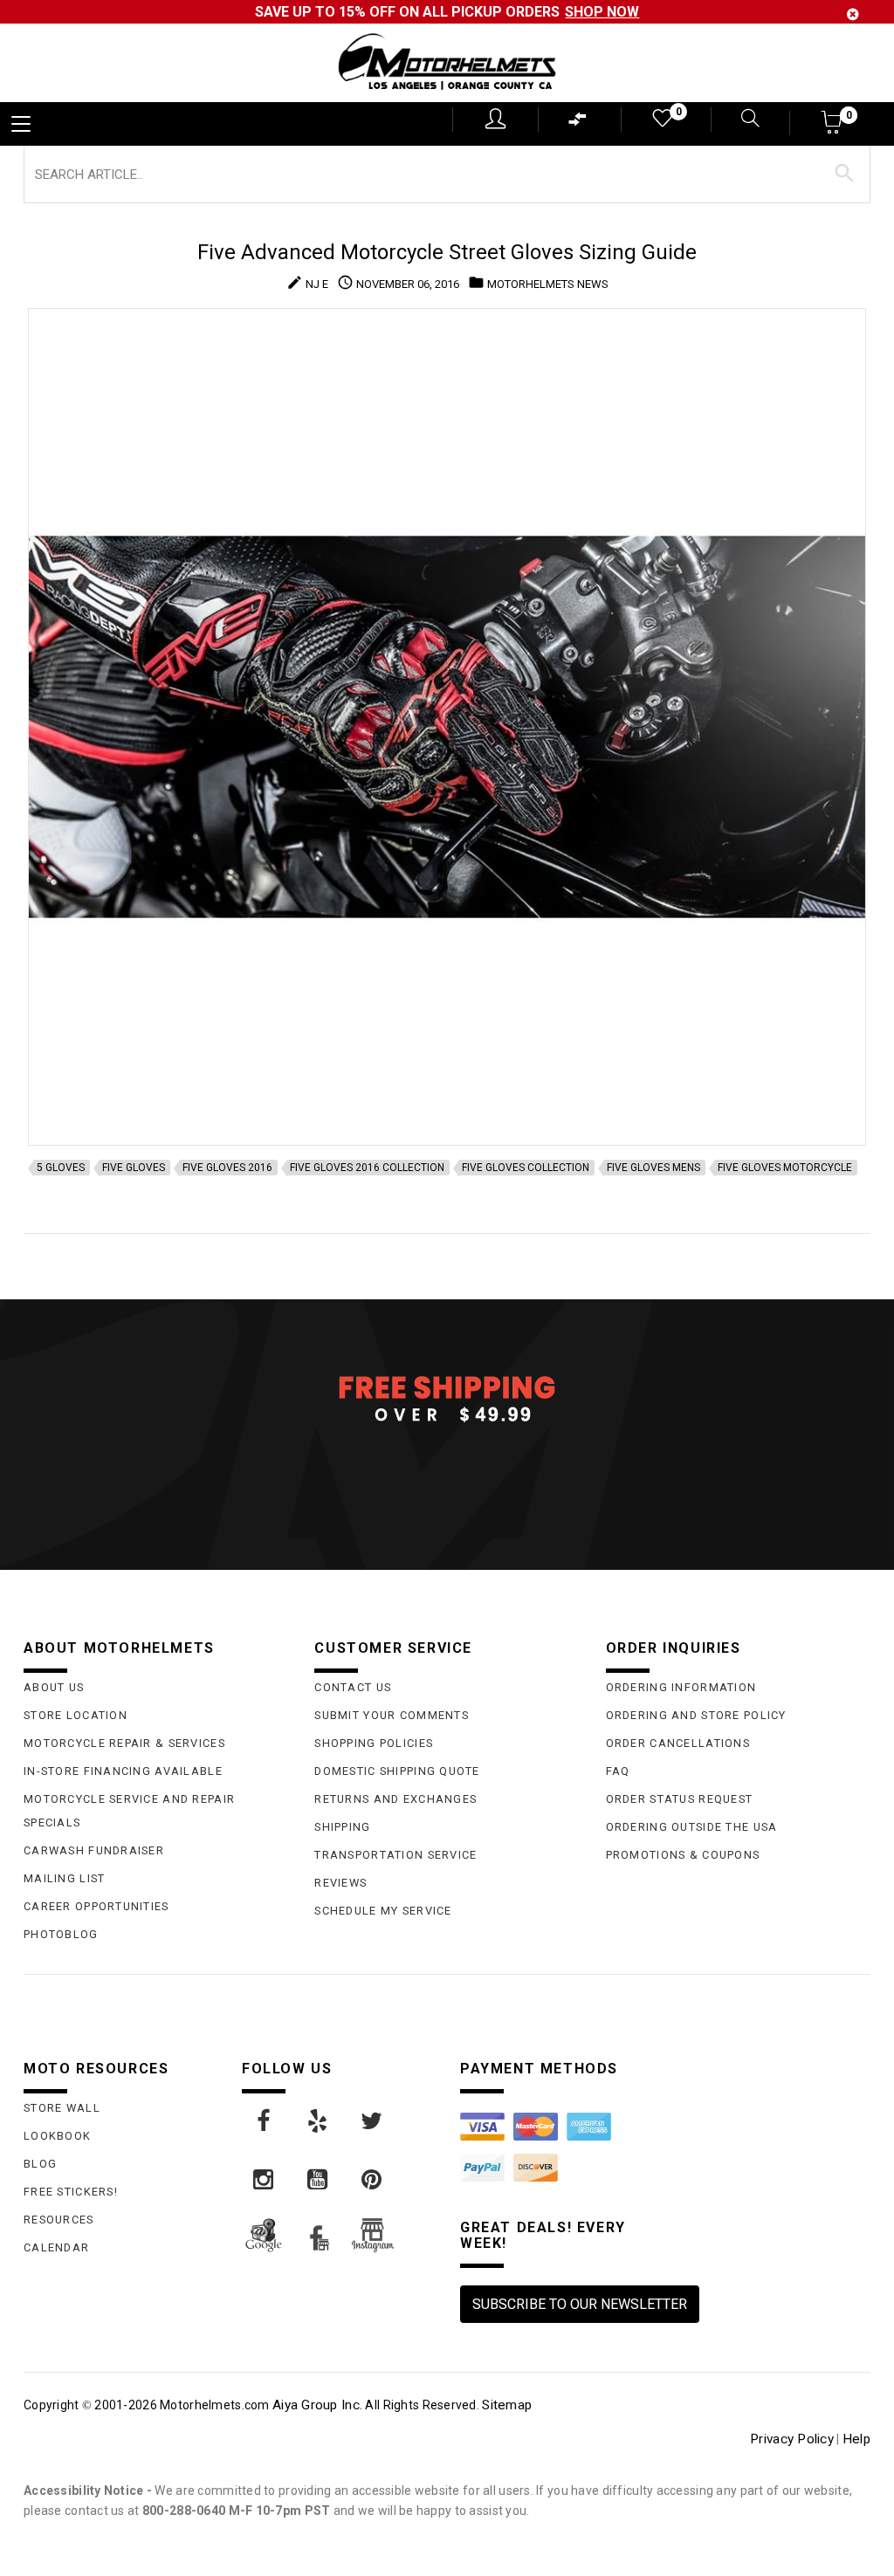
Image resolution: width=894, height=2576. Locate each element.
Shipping (342, 1827)
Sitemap (507, 2405)
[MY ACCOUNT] (495, 119)
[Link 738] (265, 2121)
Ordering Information (681, 1687)
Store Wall (62, 2108)
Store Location (76, 1715)
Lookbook (57, 2136)
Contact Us (353, 1687)
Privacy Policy (792, 2439)
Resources (59, 2220)
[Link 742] (319, 2180)
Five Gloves (134, 1168)
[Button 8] (845, 174)
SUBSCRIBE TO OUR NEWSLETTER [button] (580, 2304)
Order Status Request (680, 1799)
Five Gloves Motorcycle (785, 1168)
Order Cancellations (678, 1743)
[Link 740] (373, 2121)
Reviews (340, 1883)
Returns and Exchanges (395, 1799)
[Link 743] (373, 2180)
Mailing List (64, 1878)
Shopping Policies (374, 1743)
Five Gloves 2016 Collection (367, 1168)
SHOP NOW (602, 12)
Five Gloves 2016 (227, 1168)
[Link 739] (319, 2121)
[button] (832, 128)
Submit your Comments (392, 1715)
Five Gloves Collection (526, 1168)
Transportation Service (395, 1855)
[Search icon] (739, 120)
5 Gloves (61, 1168)
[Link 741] (265, 2180)
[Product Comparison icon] (578, 123)
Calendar (56, 2247)
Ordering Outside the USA (692, 1827)
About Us (54, 1687)
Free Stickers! (71, 2192)
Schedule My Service (383, 1911)
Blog (40, 2164)
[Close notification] (853, 14)
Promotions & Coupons (683, 1855)
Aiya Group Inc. (317, 2405)
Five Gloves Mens (653, 1168)
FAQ (618, 1771)
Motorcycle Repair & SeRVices (124, 1743)
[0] (661, 122)
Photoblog (61, 1934)
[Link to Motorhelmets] (447, 63)
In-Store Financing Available (123, 1771)
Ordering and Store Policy (696, 1715)
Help (856, 2439)
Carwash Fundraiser (94, 1850)
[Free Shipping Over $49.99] (447, 1398)
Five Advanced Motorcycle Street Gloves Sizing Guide (447, 252)
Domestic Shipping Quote (397, 1771)
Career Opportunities (96, 1906)
